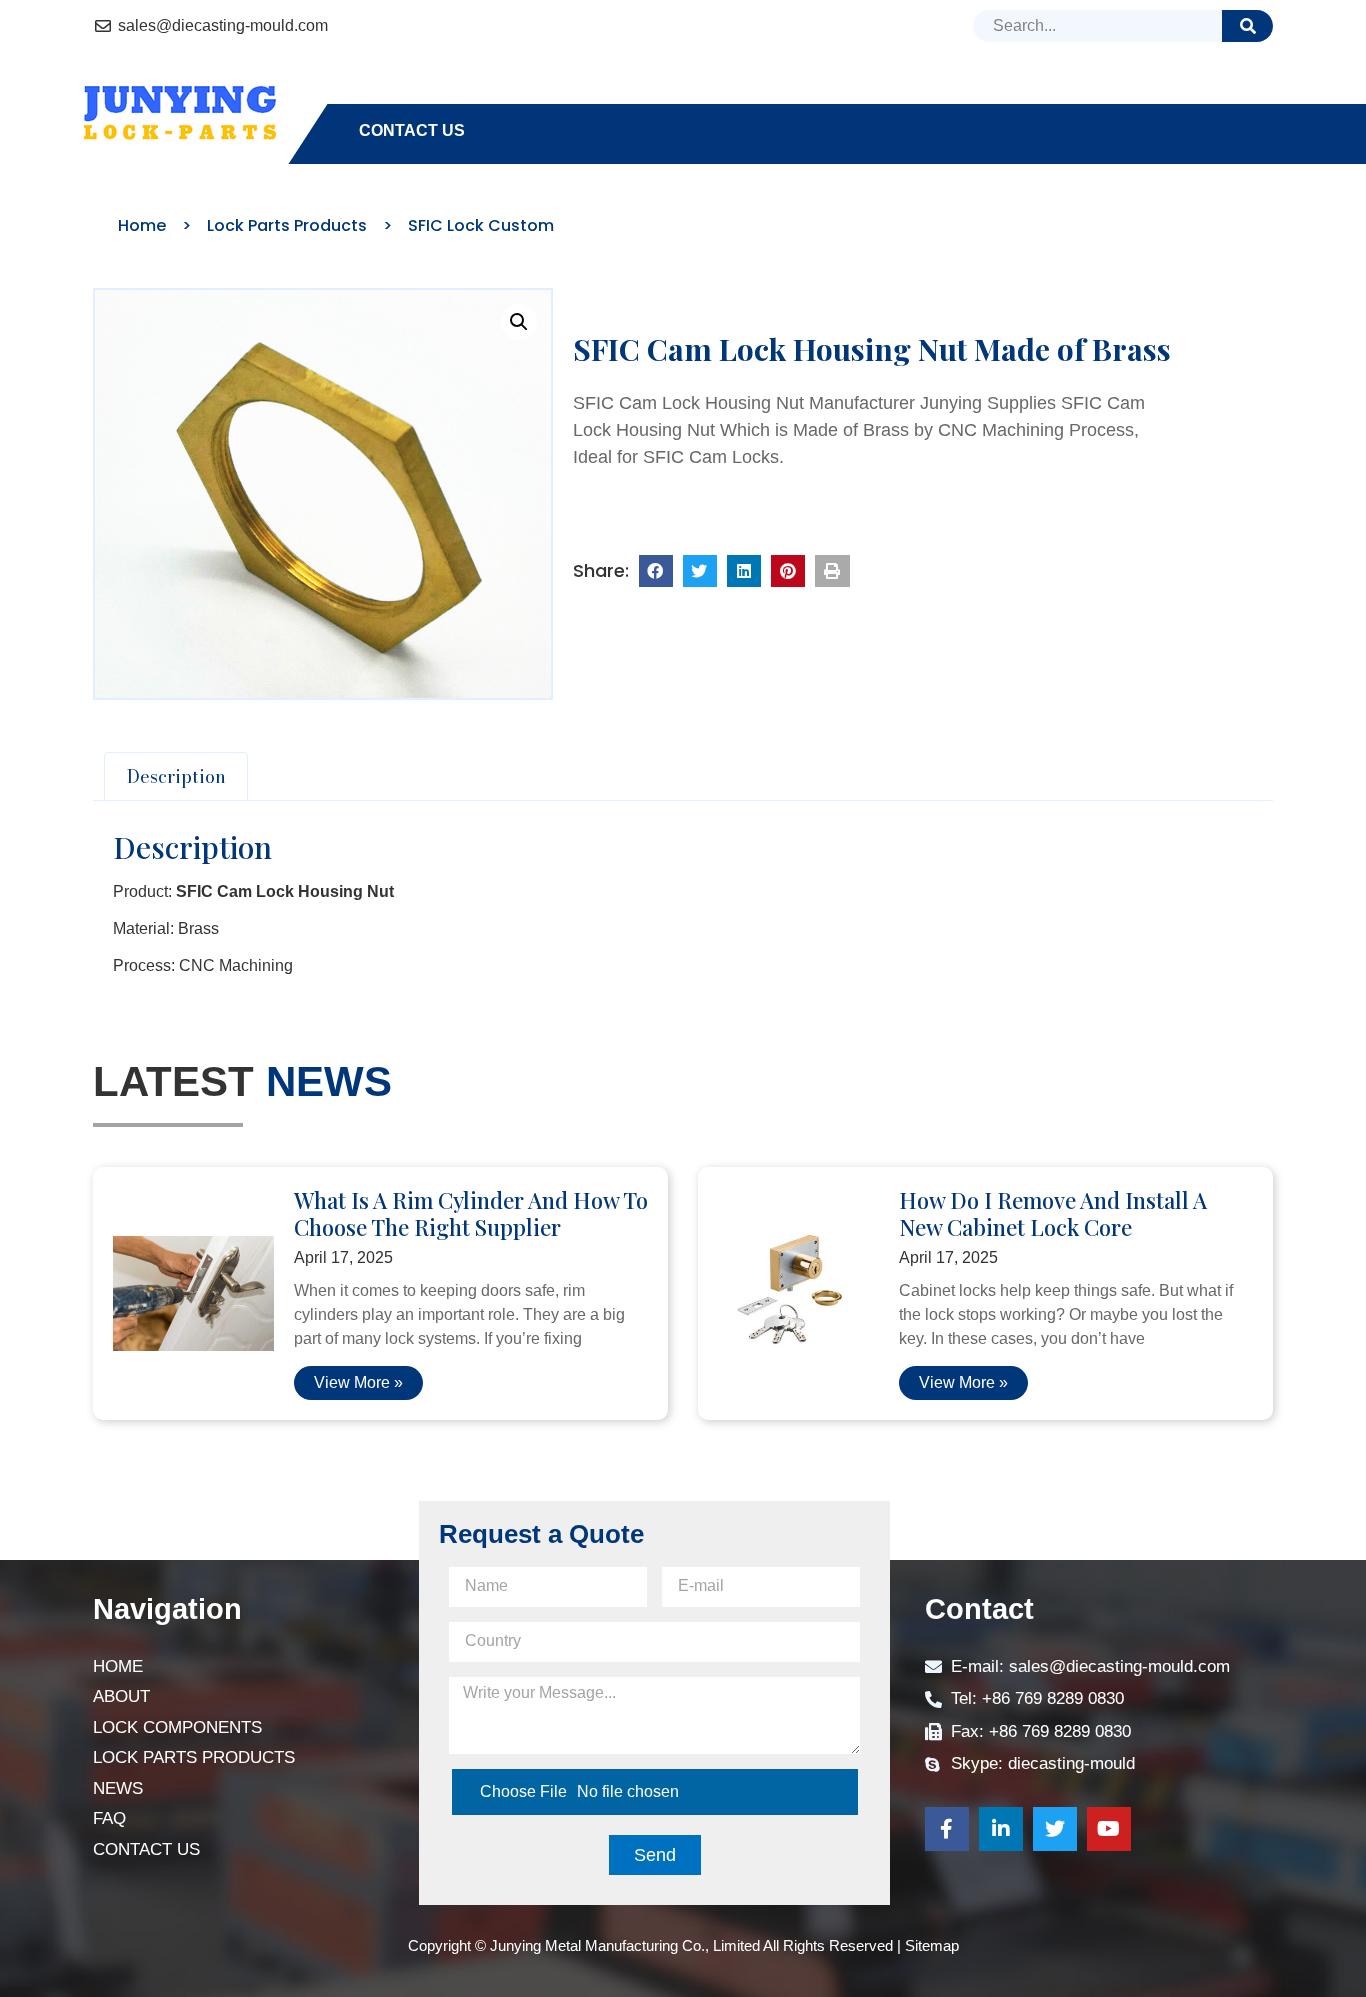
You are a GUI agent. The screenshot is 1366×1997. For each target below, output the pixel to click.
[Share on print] (832, 571)
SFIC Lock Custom (481, 225)
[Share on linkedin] (744, 571)
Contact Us (412, 130)
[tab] (176, 776)
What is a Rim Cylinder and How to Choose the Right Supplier (471, 1213)
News (1026, 94)
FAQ (1107, 94)
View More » (358, 1382)
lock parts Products (851, 94)
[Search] (1247, 26)
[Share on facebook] (656, 571)
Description (176, 776)
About (476, 94)
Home (383, 94)
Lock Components (628, 94)
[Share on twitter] (700, 571)
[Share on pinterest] (788, 571)
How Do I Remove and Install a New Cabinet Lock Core (1053, 1213)
